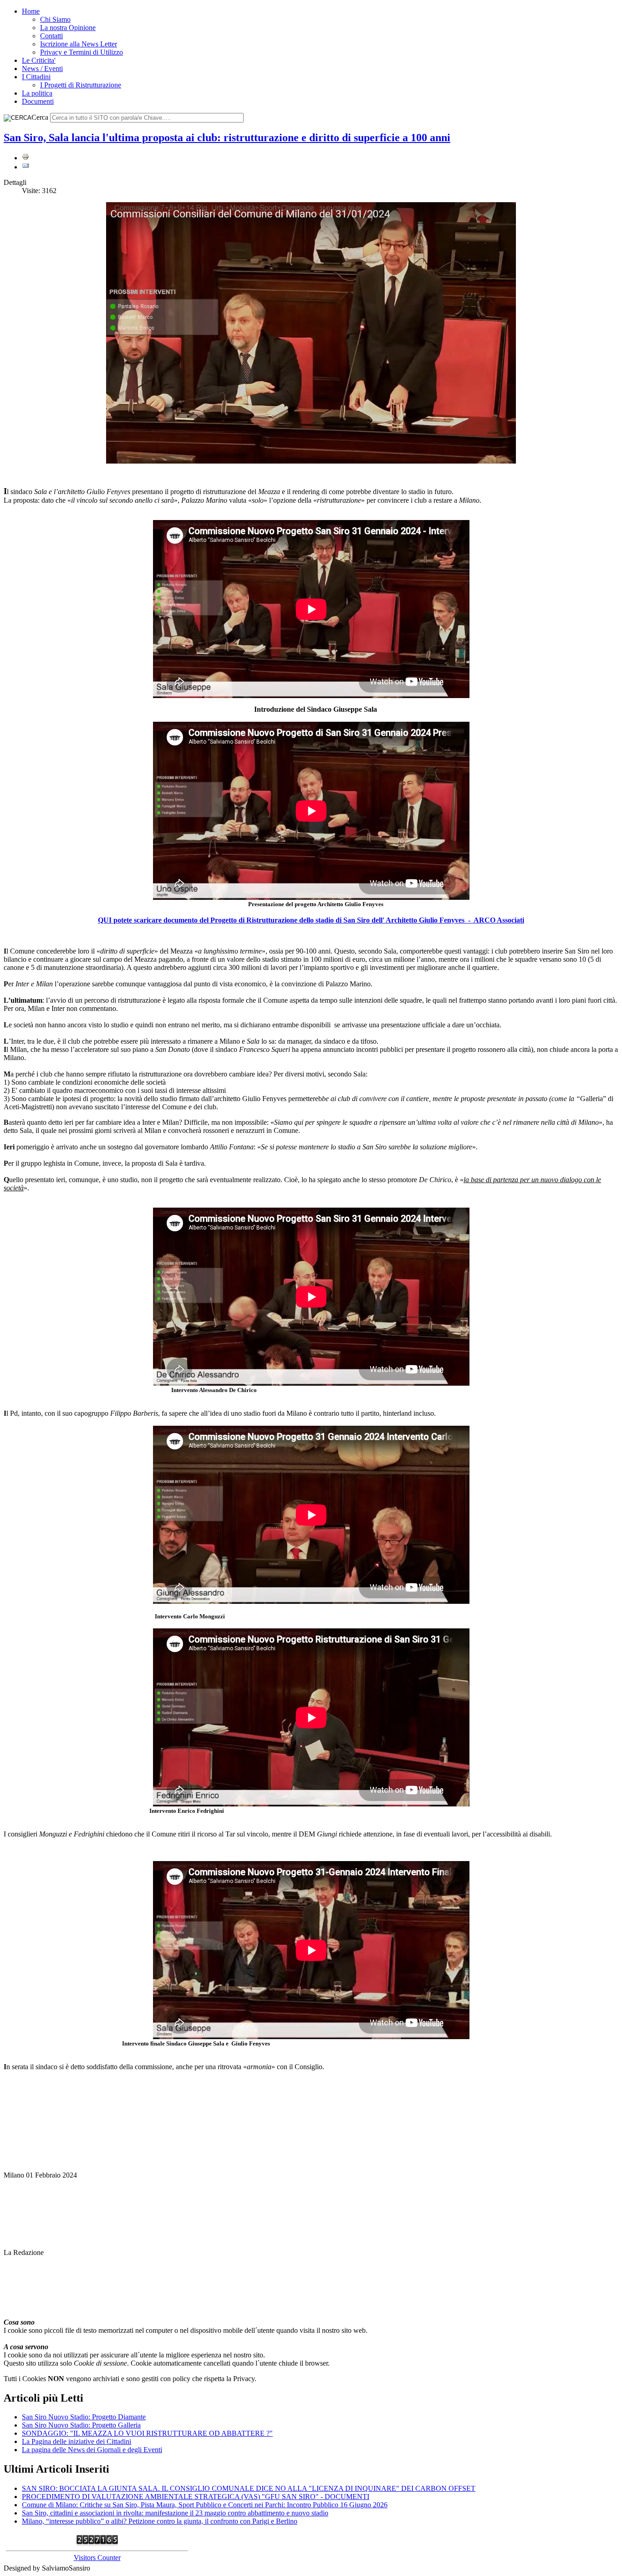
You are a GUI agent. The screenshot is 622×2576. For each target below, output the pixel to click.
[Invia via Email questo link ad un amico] (25, 167)
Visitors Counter (97, 2558)
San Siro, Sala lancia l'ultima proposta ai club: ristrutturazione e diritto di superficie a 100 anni (227, 138)
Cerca (40, 117)
